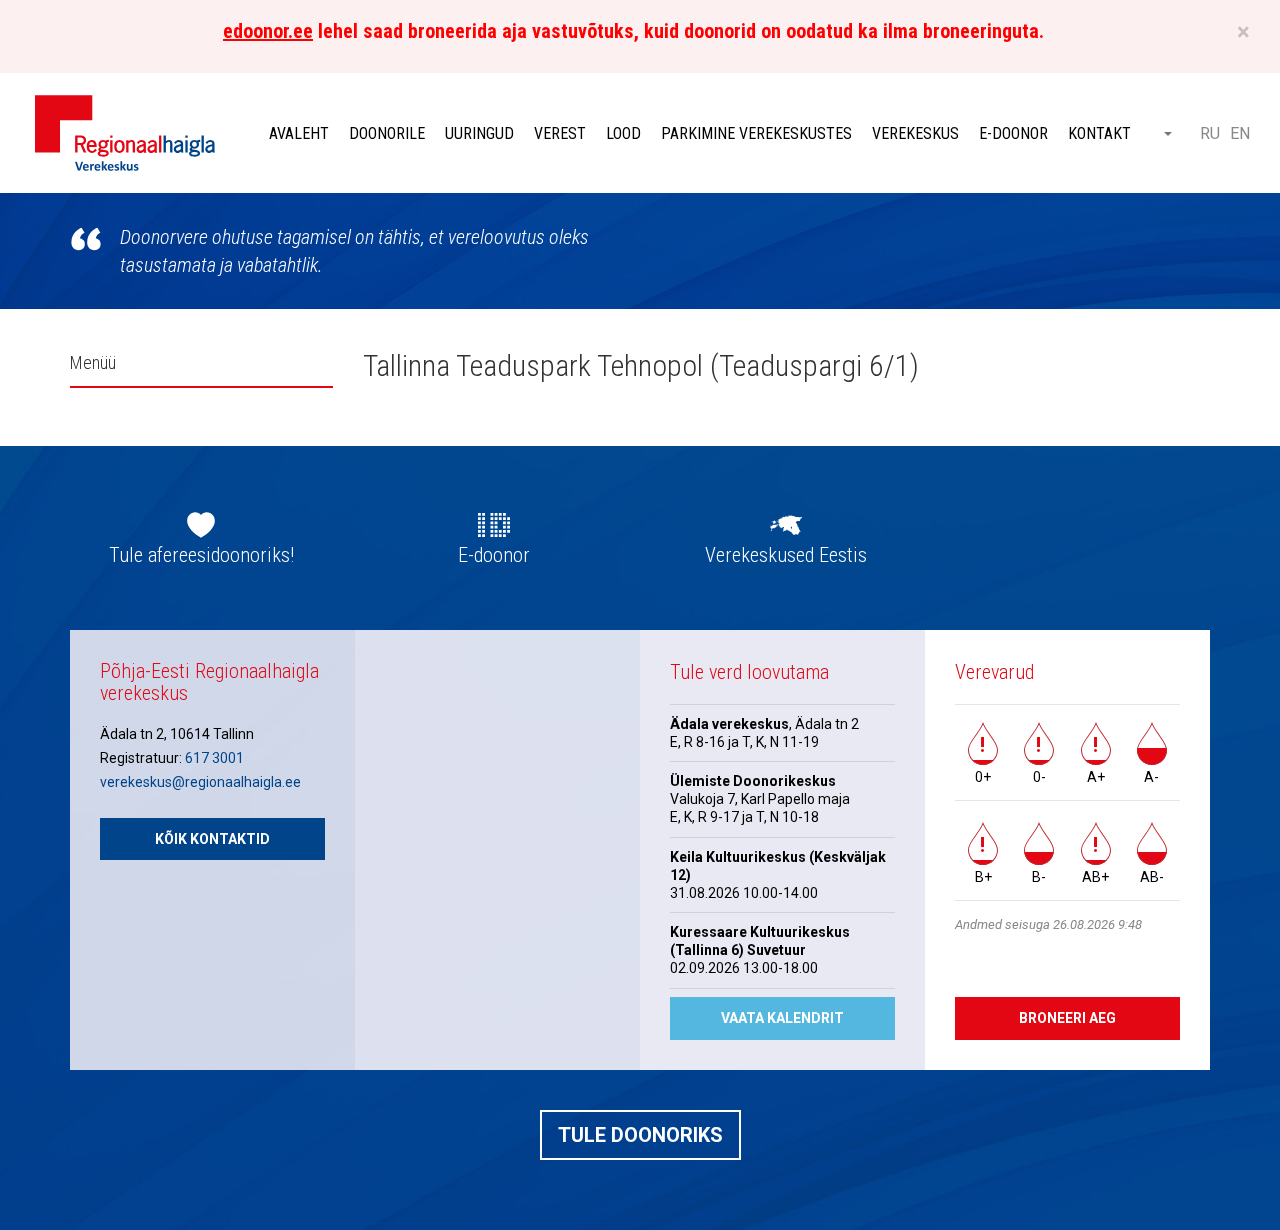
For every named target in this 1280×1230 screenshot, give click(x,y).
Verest (560, 133)
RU (1210, 133)
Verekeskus (915, 133)
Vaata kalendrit (782, 1018)
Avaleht (299, 133)
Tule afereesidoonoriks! (201, 555)
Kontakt (1099, 133)
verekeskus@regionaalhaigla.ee (200, 782)
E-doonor (1013, 133)
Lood (623, 133)
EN (1240, 133)
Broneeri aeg (1067, 1018)
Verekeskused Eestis (786, 555)
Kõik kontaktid (212, 839)
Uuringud (479, 133)
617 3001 (214, 758)
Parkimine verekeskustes (756, 133)
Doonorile (387, 133)
